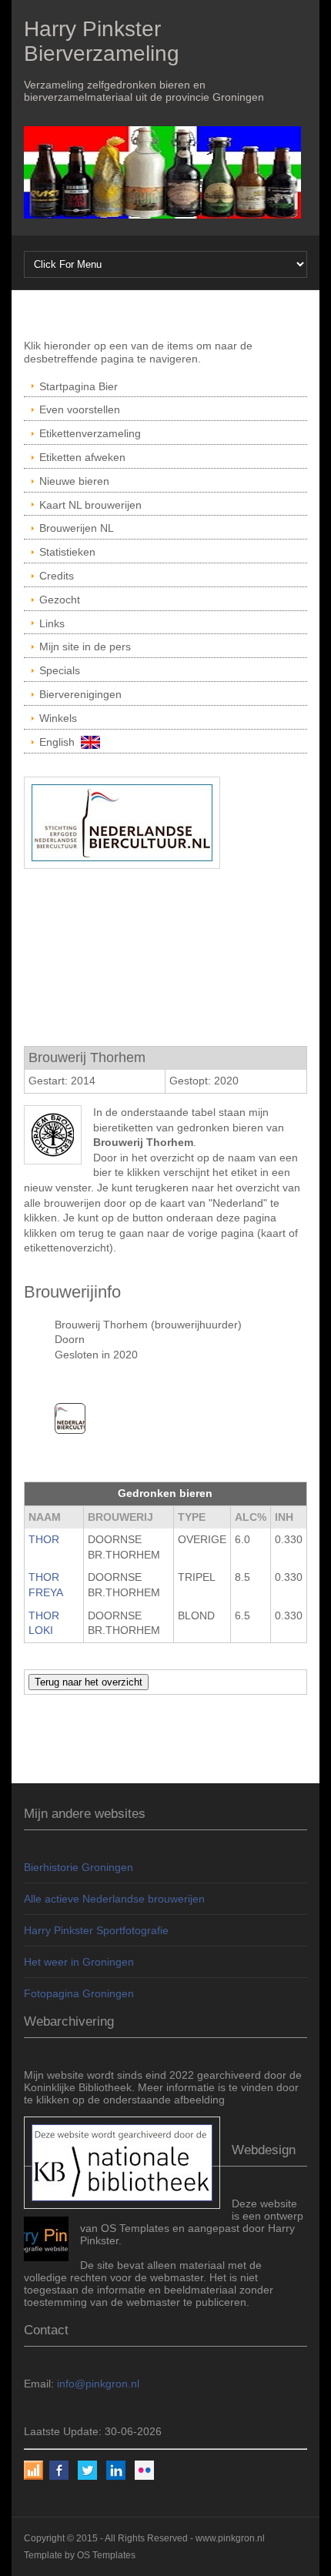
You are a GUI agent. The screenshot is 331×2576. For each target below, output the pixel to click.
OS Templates (106, 2555)
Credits (57, 576)
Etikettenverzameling (90, 433)
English (60, 742)
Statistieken (67, 552)
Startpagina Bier (79, 386)
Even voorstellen (80, 409)
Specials (60, 670)
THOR (44, 1539)
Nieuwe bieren (74, 481)
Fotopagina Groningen (79, 1993)
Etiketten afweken (82, 457)
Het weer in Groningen (79, 1962)
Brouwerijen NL (77, 528)
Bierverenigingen (80, 694)
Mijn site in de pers (85, 647)
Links (52, 623)
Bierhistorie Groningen (79, 1867)
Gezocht (60, 600)
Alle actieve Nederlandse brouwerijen (114, 1899)
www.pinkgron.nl (230, 2538)
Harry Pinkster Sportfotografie (96, 1930)
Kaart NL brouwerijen (90, 505)
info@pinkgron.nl (98, 2384)
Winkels (58, 718)
